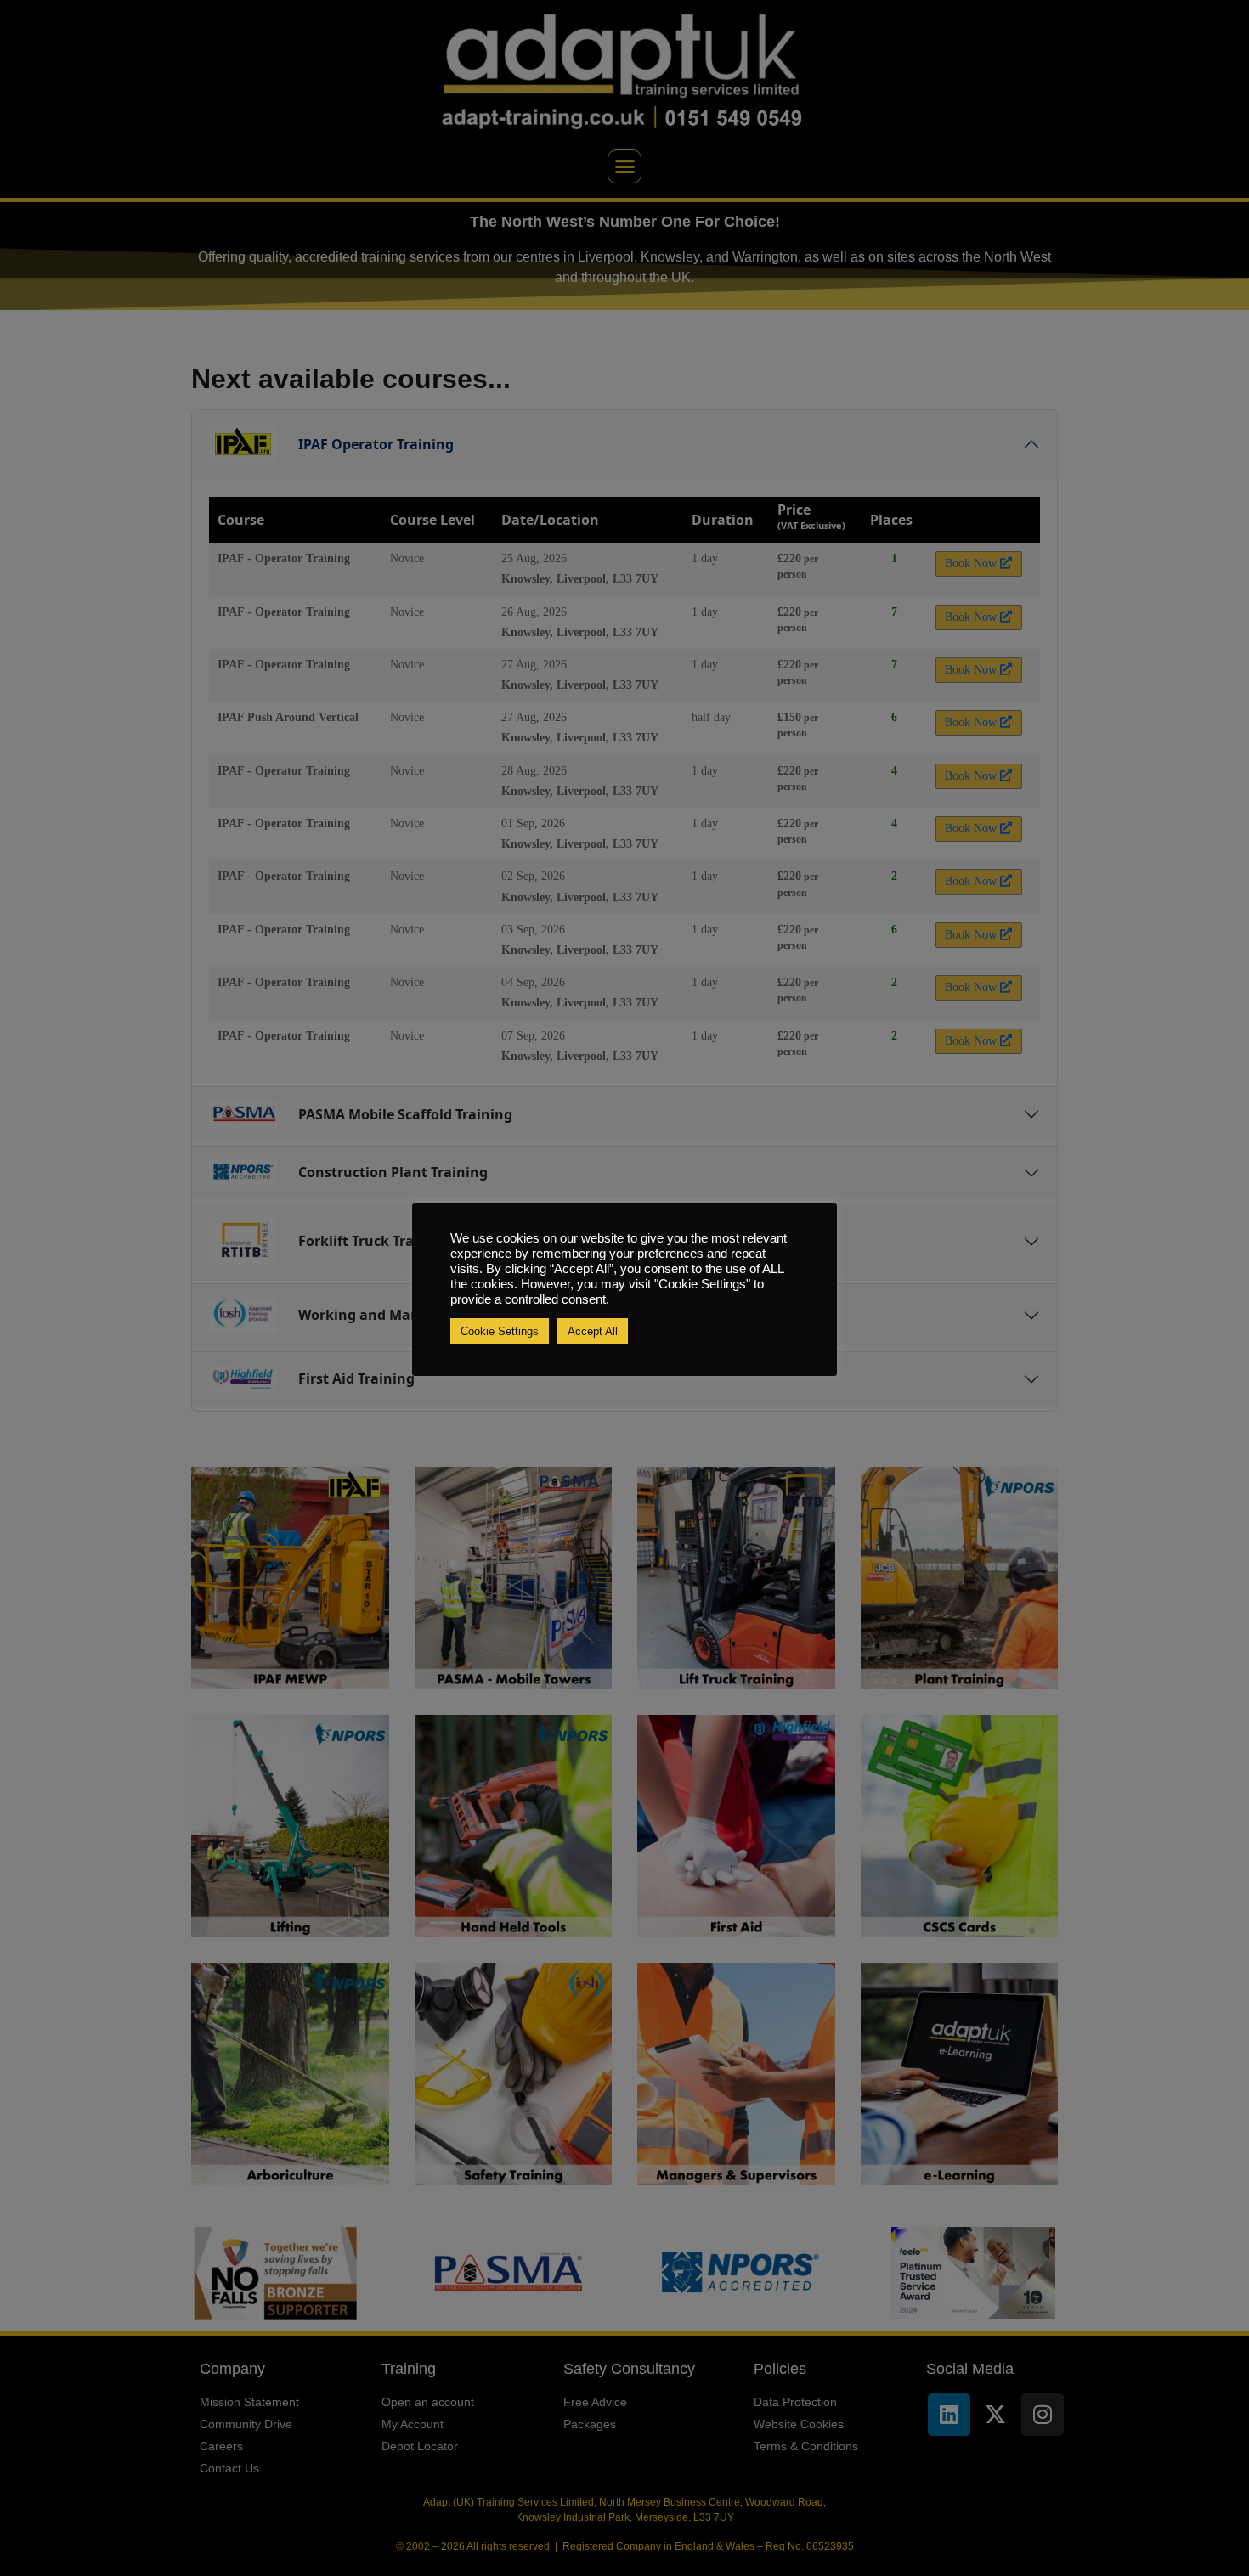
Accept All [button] (593, 1331)
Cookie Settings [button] (500, 1331)
